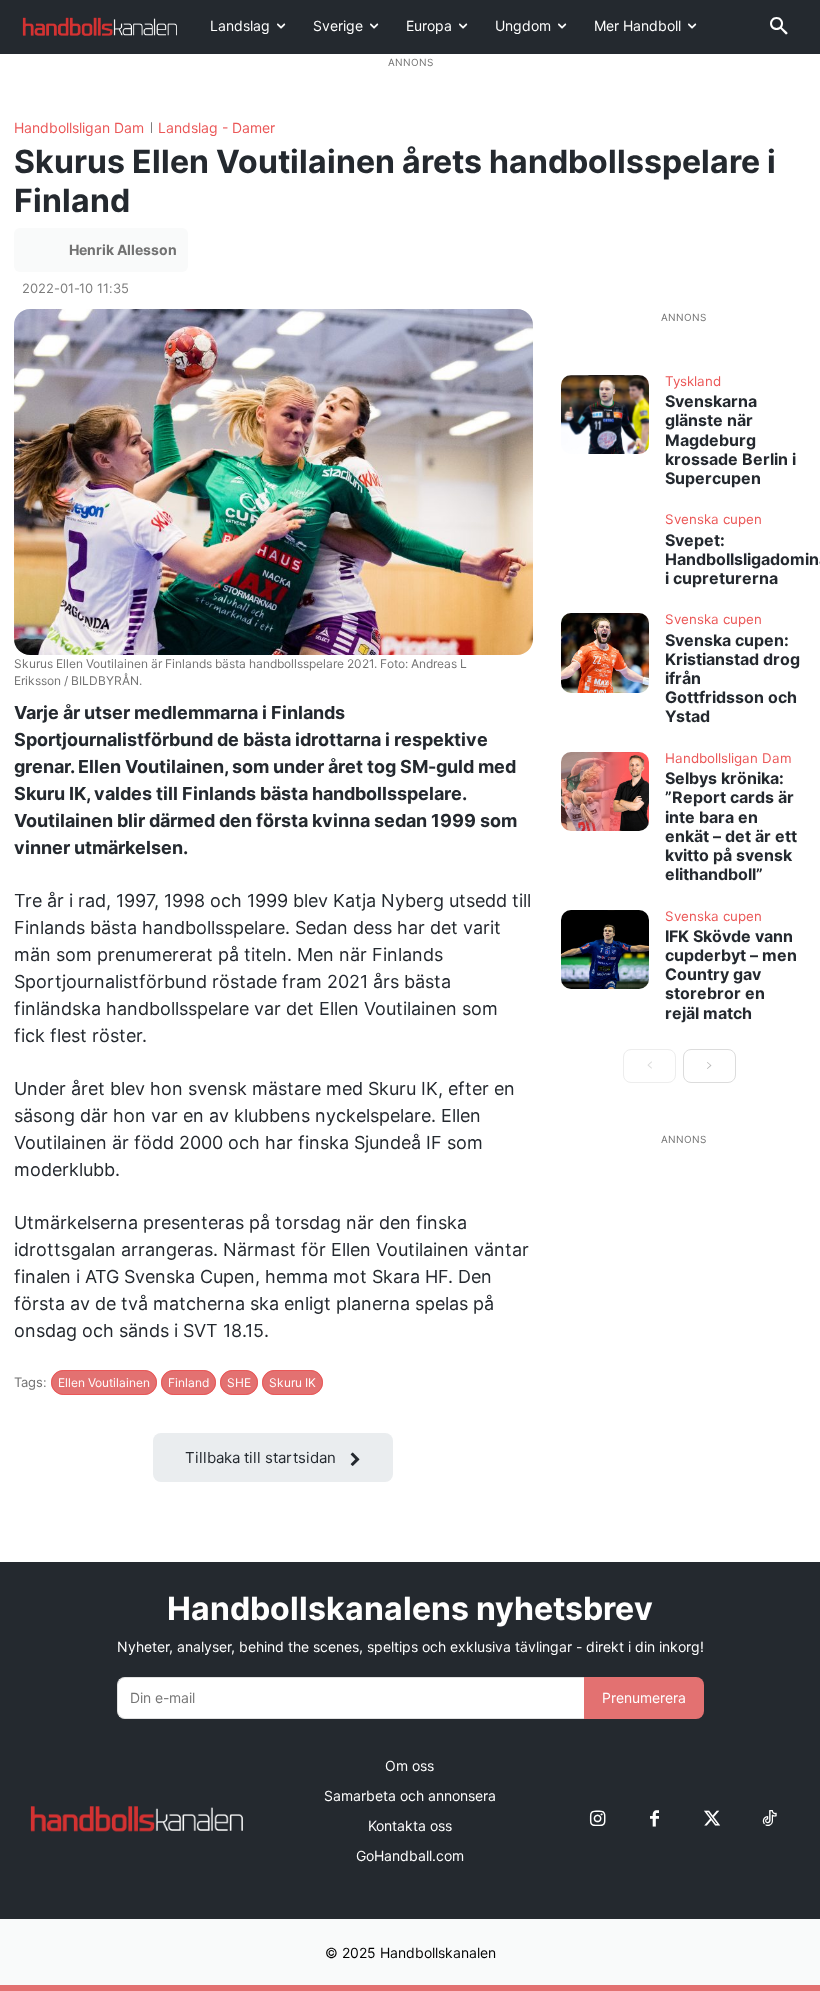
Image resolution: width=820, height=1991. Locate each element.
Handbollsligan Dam (79, 128)
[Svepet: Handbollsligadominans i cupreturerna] (605, 552)
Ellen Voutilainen (104, 1382)
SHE (239, 1382)
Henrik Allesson (123, 249)
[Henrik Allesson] (44, 250)
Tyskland (693, 382)
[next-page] (709, 1066)
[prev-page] (649, 1066)
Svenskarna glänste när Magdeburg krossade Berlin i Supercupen (730, 439)
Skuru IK (292, 1382)
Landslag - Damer (216, 128)
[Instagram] (597, 1818)
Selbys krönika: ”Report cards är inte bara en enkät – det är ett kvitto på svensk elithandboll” (731, 826)
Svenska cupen (713, 520)
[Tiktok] (768, 1818)
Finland (188, 1382)
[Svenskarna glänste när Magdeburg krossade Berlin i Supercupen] (605, 414)
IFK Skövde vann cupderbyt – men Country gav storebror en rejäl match (731, 974)
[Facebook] (654, 1818)
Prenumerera (644, 1697)
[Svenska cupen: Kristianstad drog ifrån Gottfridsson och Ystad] (605, 652)
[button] (779, 27)
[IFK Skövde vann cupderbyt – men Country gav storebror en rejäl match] (605, 949)
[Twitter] (711, 1818)
